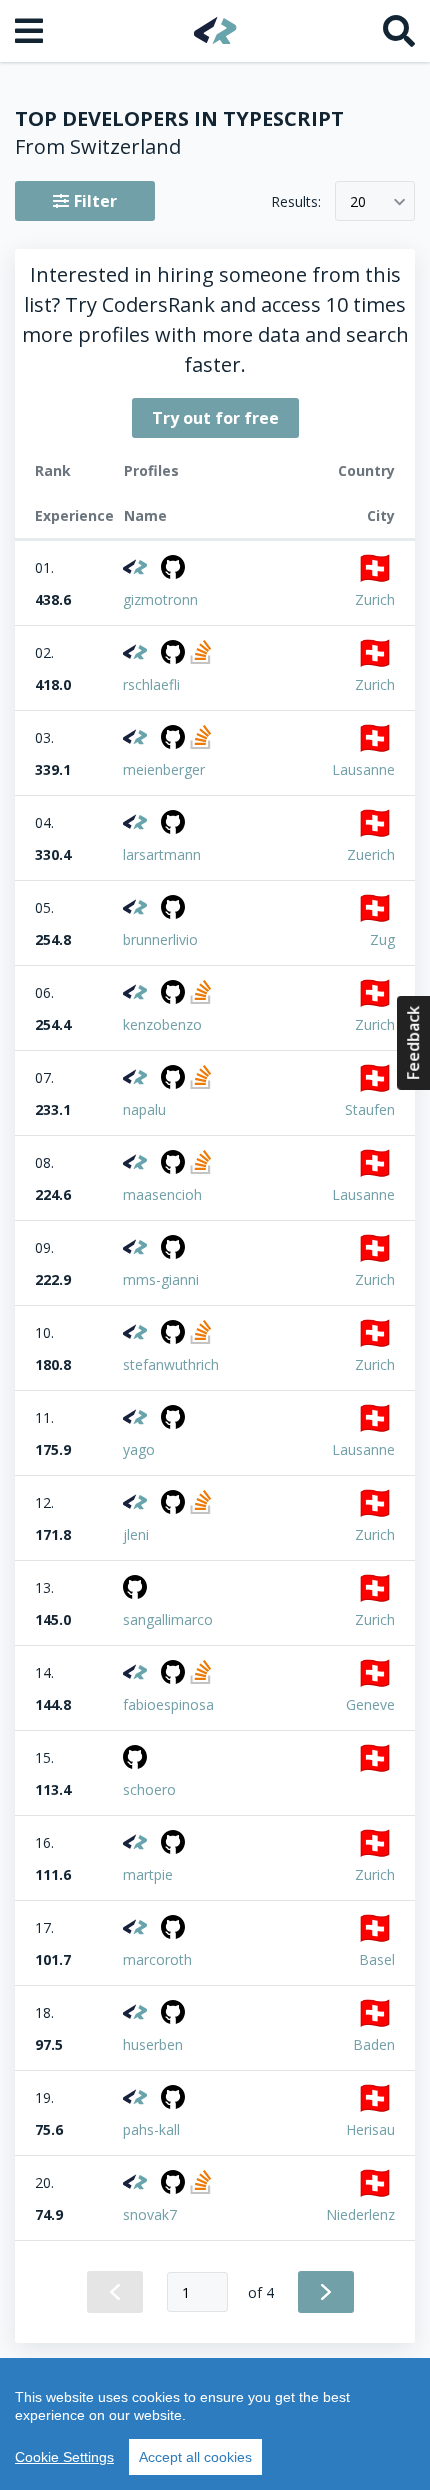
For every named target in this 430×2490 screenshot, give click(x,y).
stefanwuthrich (171, 1364)
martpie (148, 1874)
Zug (382, 939)
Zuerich (371, 854)
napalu (144, 1109)
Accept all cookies (195, 2457)
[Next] (326, 2292)
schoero (149, 1789)
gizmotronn (160, 599)
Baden (374, 2044)
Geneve (370, 1704)
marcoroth (157, 1959)
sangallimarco (168, 1619)
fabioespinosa (168, 1704)
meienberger (164, 769)
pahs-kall (151, 2129)
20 (358, 201)
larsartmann (162, 854)
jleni (136, 1534)
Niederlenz (360, 2214)
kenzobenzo (162, 1024)
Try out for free (215, 418)
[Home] (215, 30)
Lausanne (363, 769)
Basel (377, 1959)
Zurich (375, 599)
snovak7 (150, 2214)
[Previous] (115, 2292)
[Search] (399, 31)
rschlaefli (151, 684)
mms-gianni (161, 1279)
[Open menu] (31, 31)
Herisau (370, 2129)
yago (139, 1449)
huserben (153, 2044)
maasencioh (162, 1194)
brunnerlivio (160, 939)
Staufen (370, 1109)
